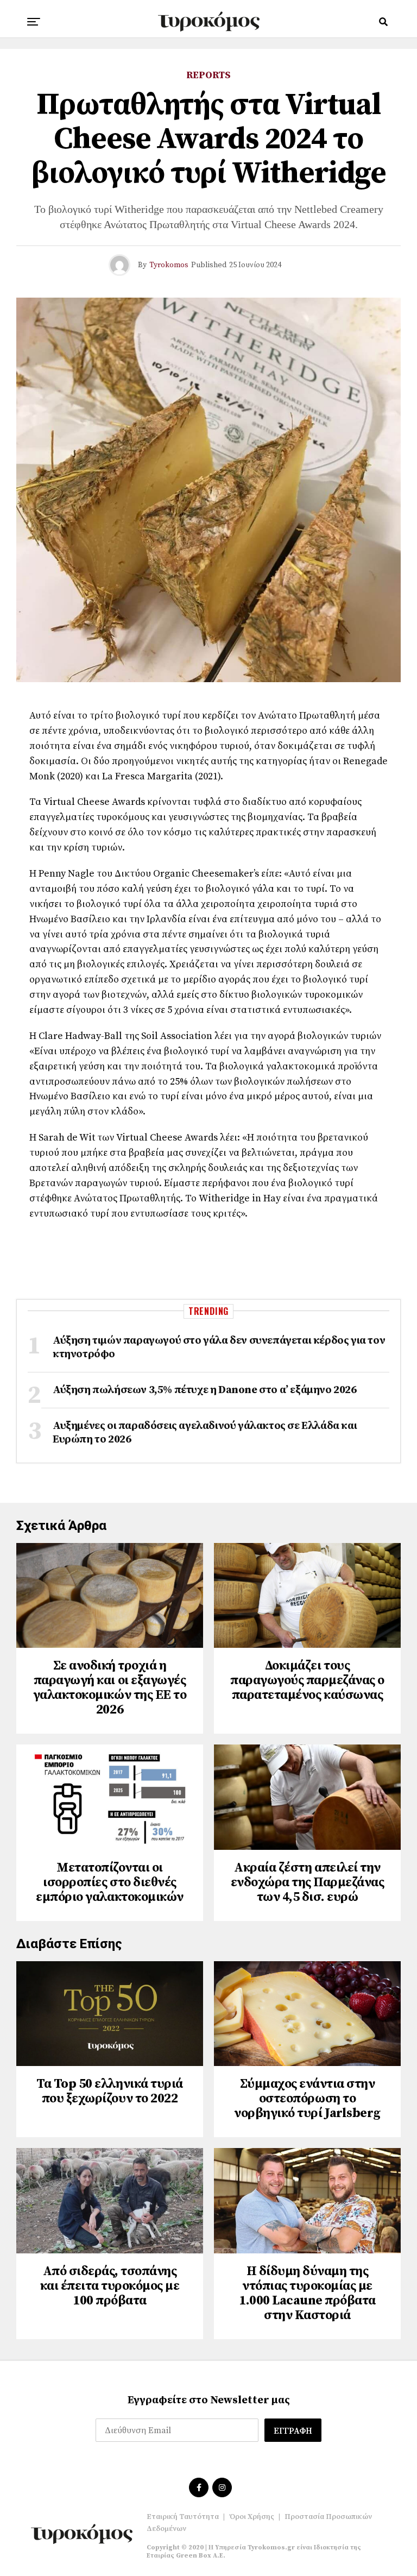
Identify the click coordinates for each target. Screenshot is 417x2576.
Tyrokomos (169, 265)
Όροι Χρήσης (252, 2517)
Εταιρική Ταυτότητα (183, 2517)
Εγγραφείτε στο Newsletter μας (209, 2400)
